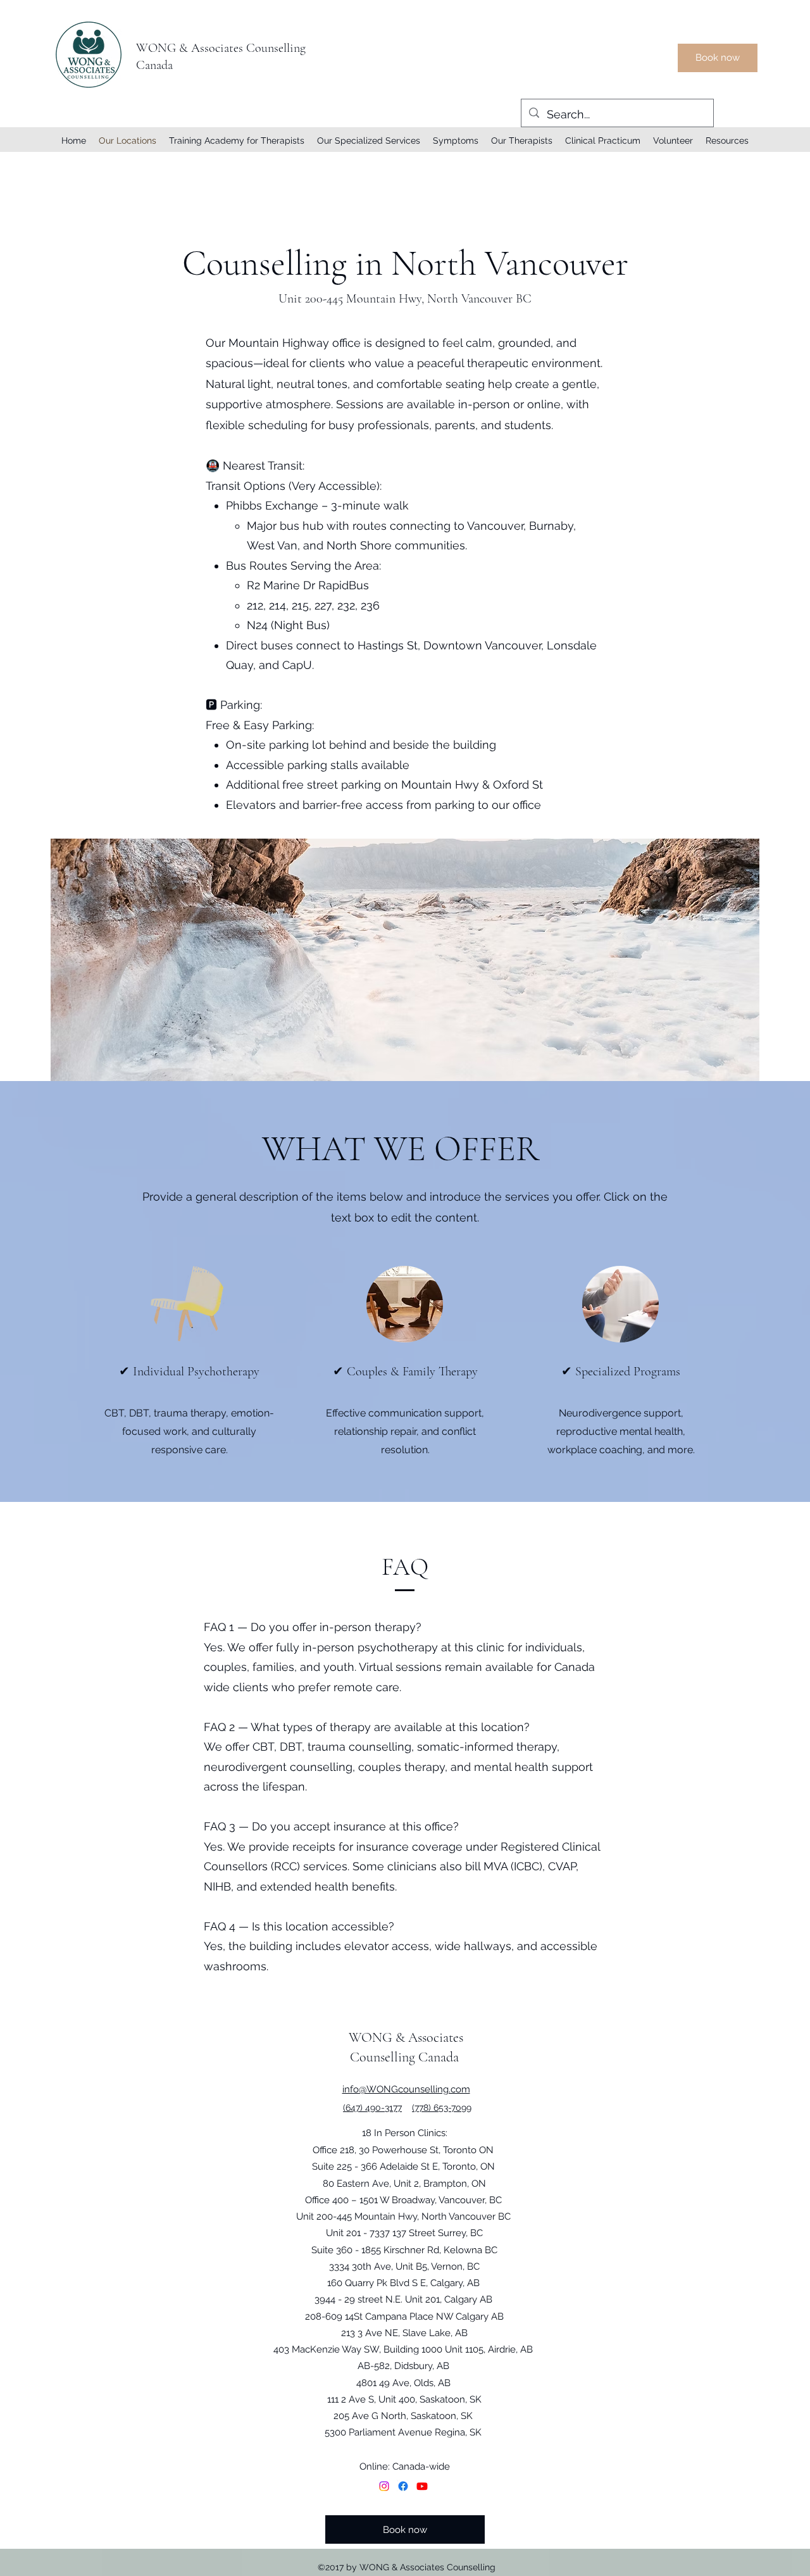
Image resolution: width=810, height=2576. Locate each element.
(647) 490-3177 (372, 2108)
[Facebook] (403, 2486)
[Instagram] (384, 2486)
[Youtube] (422, 2486)
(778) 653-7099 (442, 2108)
